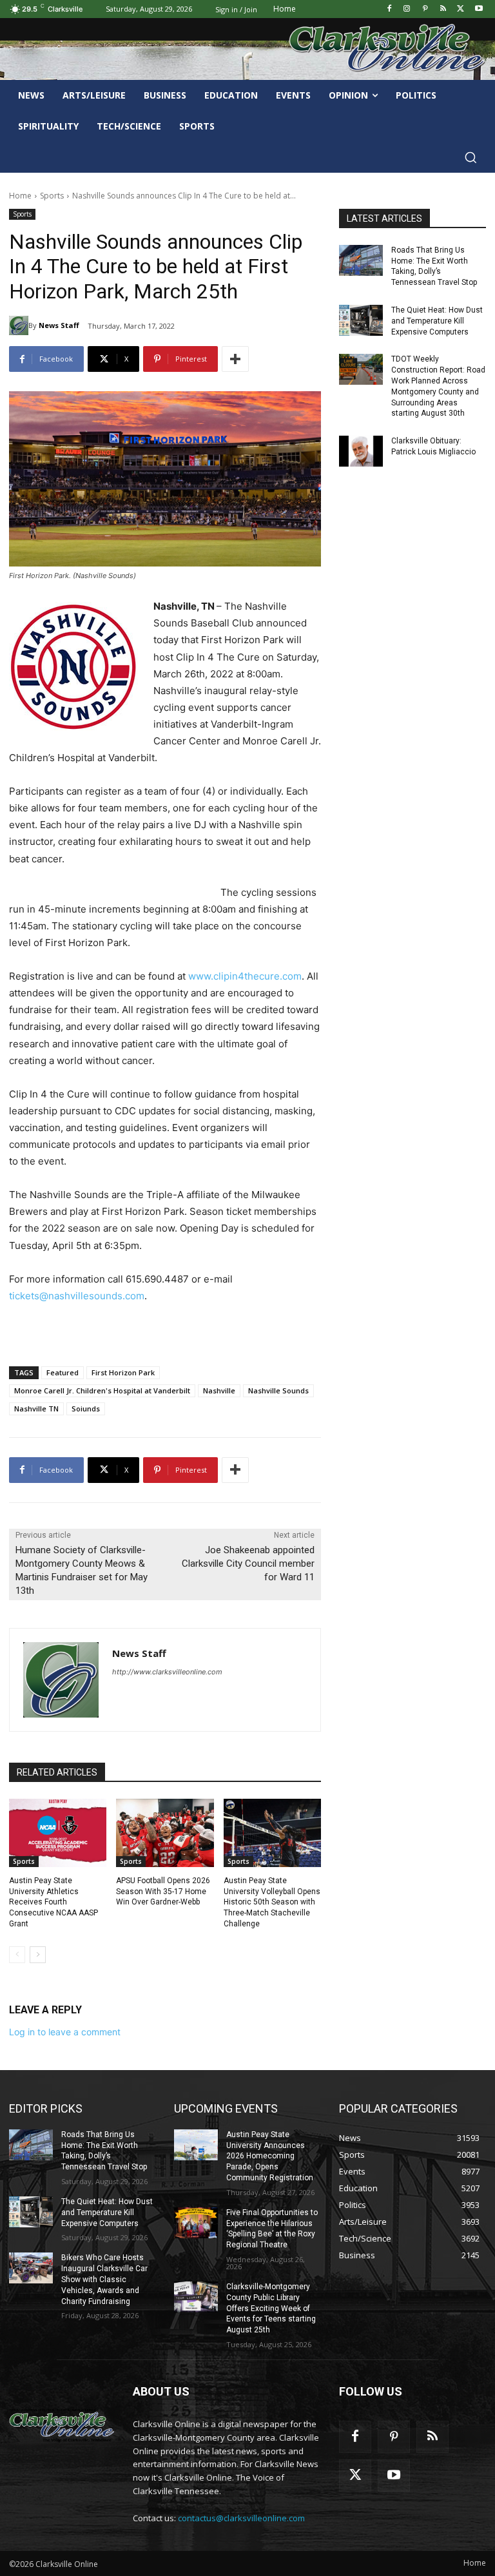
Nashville (219, 1390)
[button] (471, 157)
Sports (52, 196)
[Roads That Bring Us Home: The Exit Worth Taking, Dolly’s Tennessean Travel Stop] (361, 260)
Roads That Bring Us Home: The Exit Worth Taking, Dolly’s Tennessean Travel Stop (104, 2151)
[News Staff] (19, 325)
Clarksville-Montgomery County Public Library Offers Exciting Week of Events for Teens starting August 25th (271, 2308)
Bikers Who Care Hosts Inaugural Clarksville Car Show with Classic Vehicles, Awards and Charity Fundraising (104, 2279)
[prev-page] (17, 1955)
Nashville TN (36, 1409)
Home (20, 196)
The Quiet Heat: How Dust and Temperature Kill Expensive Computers (437, 321)
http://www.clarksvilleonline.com (167, 1672)
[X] (461, 9)
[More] (235, 359)
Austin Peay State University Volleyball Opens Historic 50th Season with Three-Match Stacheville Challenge (272, 1902)
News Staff (59, 325)
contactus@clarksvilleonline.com (241, 2518)
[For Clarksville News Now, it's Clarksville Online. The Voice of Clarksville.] (62, 2425)
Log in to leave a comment (65, 2032)
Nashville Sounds (278, 1390)
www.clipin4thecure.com (245, 976)
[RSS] (443, 9)
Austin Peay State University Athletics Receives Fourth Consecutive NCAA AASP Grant (53, 1902)
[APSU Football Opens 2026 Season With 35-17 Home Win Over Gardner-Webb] (165, 1833)
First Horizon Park (123, 1372)
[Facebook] (389, 9)
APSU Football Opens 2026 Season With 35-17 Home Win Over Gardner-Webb (163, 1892)
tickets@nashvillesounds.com (77, 1296)
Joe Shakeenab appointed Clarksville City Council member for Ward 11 (248, 1564)
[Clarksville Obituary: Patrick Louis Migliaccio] (361, 451)
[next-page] (38, 1955)
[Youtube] (479, 9)
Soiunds (86, 1409)
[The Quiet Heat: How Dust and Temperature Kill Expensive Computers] (361, 320)
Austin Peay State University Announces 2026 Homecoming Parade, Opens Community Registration (270, 2156)
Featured (63, 1372)
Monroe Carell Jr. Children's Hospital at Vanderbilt (102, 1390)
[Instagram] (407, 9)
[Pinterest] (425, 9)
